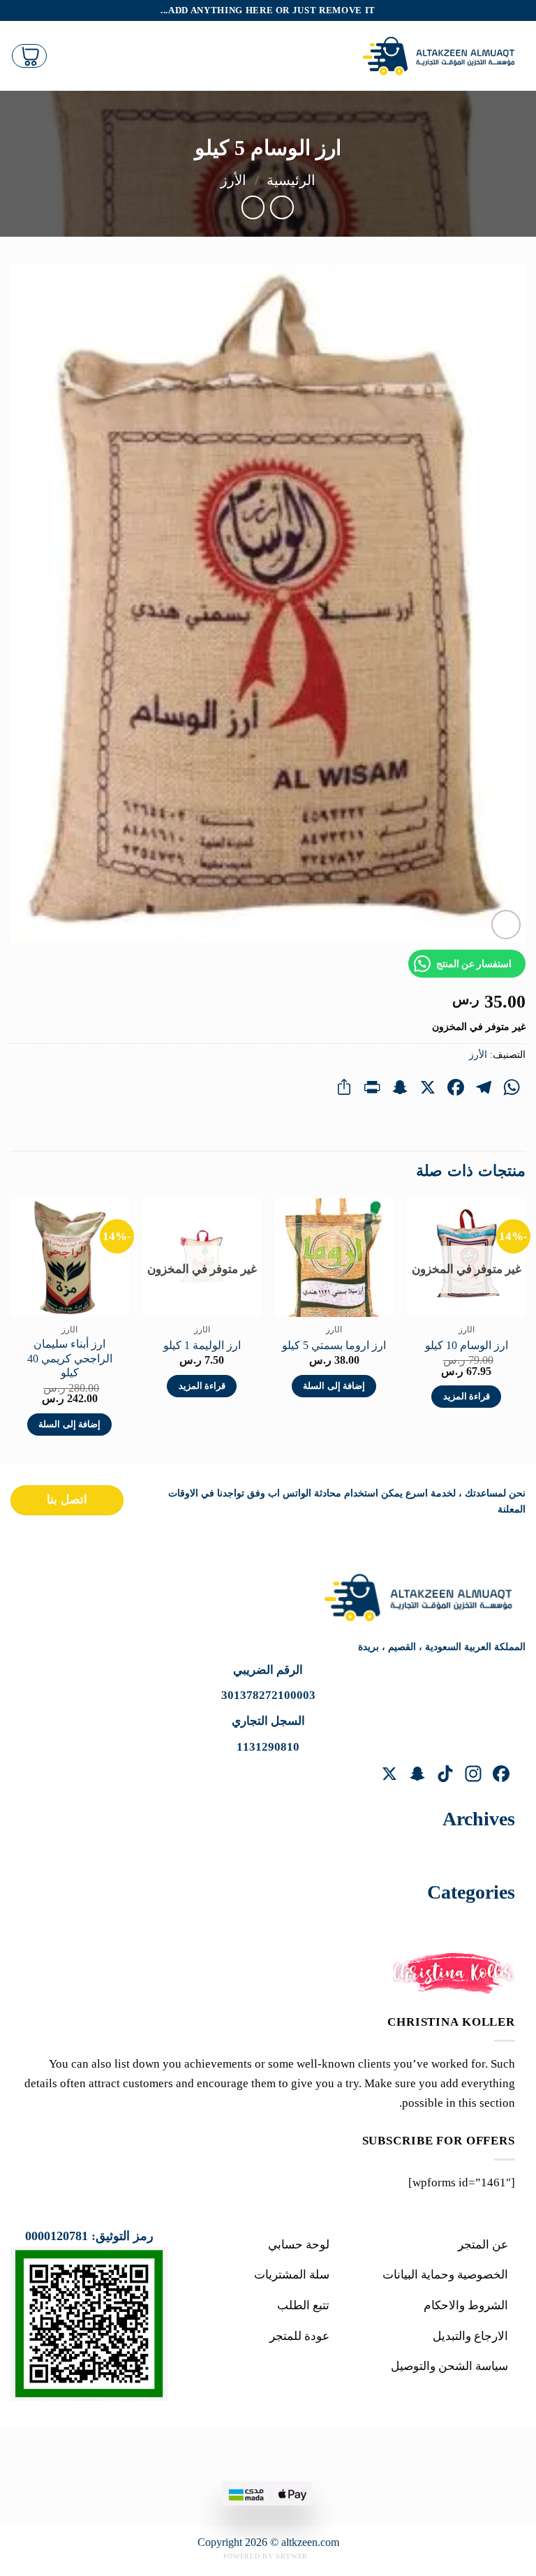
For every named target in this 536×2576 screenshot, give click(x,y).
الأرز (233, 180)
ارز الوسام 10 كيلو (467, 1345)
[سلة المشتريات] (29, 56)
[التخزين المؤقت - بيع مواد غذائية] (442, 56)
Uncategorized (463, 1924)
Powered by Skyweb (266, 2556)
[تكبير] (506, 925)
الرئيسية (291, 180)
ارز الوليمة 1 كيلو (202, 1345)
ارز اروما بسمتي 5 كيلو (334, 1345)
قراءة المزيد (467, 1397)
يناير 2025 (475, 1851)
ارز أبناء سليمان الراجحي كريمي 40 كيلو (70, 1358)
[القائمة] (340, 56)
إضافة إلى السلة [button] (334, 1386)
